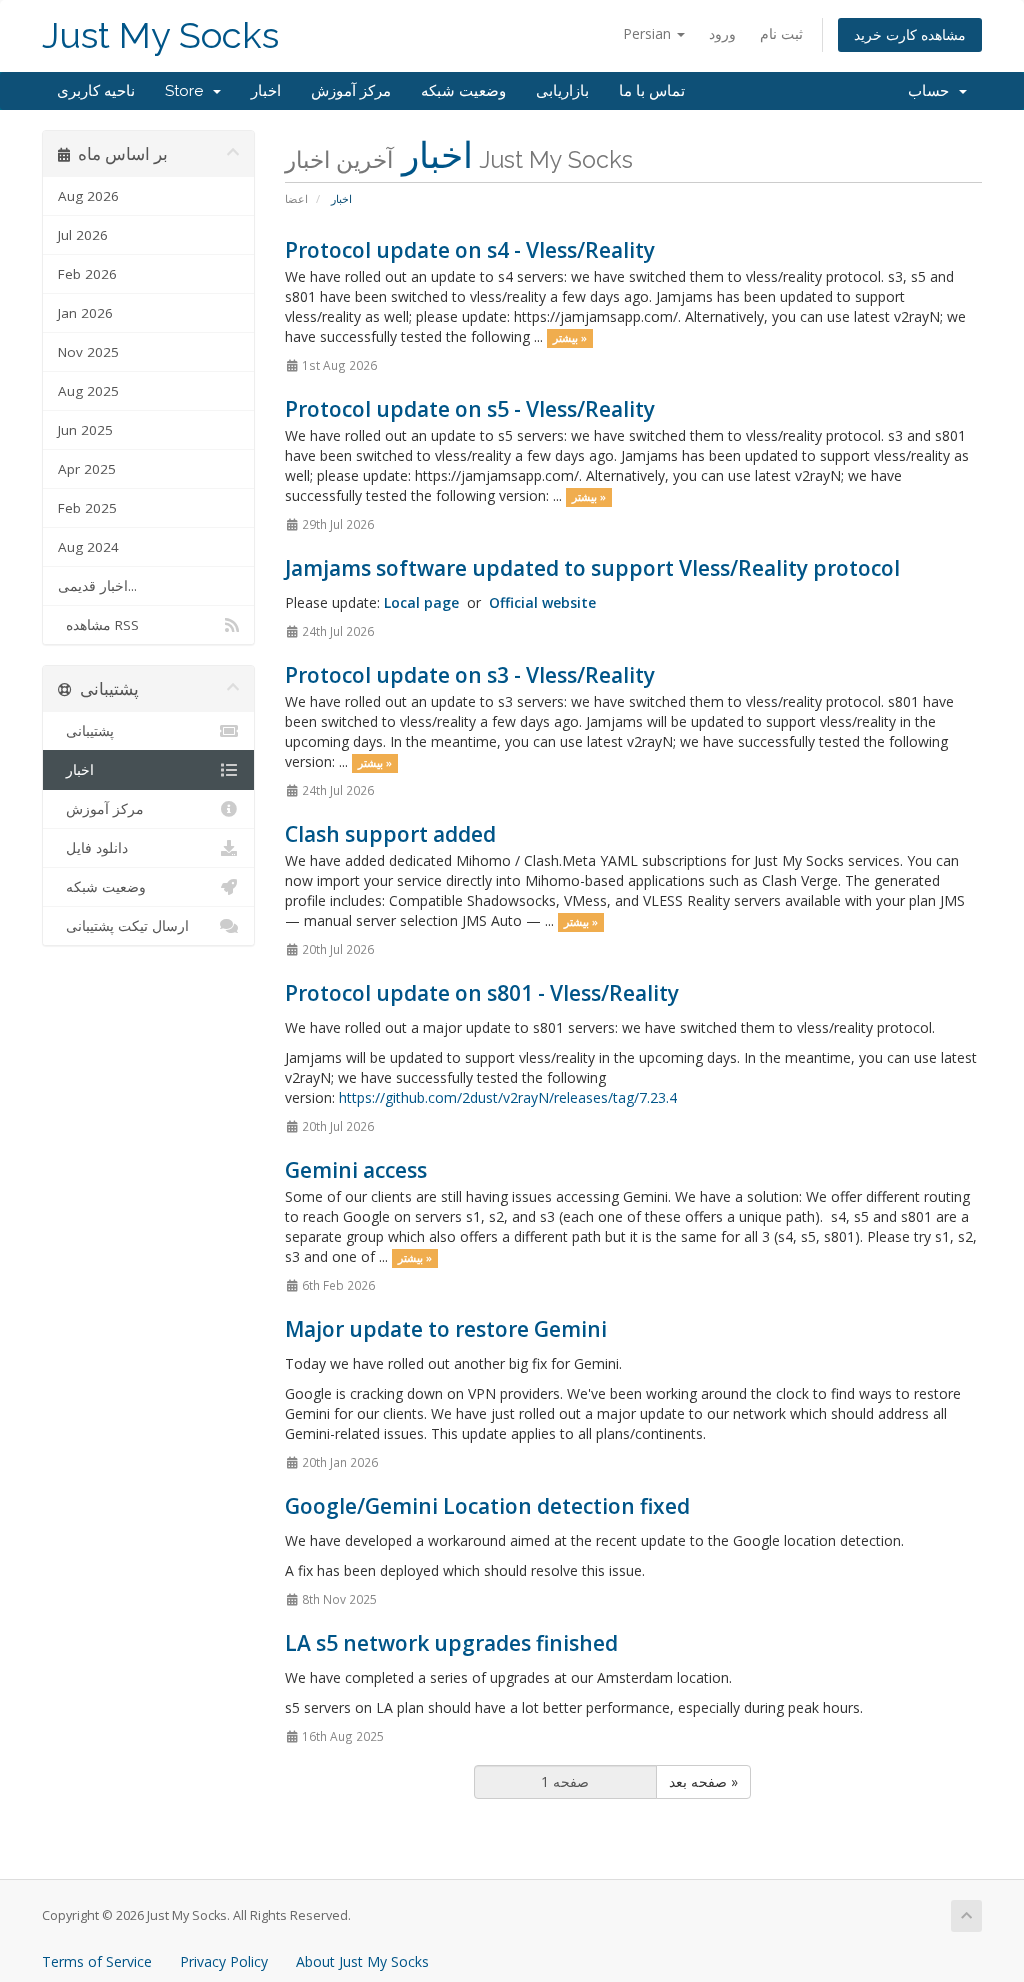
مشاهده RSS (98, 625)
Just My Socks (160, 35)
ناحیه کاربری (96, 91)
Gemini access (356, 1170)
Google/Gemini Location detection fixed (487, 1506)
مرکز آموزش (351, 91)
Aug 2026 (88, 196)
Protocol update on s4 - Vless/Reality (470, 250)
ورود (722, 33)
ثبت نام (781, 33)
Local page (421, 602)
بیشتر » (570, 338)
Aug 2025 (88, 391)
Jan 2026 (85, 313)
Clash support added (390, 834)
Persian (649, 33)
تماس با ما (652, 91)
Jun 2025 (85, 430)
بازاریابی (562, 91)
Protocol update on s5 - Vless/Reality (470, 409)
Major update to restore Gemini (446, 1329)
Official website (542, 602)
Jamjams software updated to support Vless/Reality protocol (592, 568)
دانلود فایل (93, 848)
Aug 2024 (88, 547)
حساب (932, 91)
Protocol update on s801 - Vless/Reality (482, 993)
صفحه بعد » (703, 1781)
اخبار (266, 91)
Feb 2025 (87, 508)
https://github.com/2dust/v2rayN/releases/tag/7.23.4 (508, 1097)
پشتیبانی (86, 731)
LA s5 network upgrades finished (451, 1643)
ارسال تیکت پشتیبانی (123, 926)
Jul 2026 (83, 235)
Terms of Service (97, 1961)
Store (188, 91)
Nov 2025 (88, 352)
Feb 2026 (87, 274)
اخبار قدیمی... (97, 586)
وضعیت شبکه (463, 91)
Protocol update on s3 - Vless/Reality (470, 675)
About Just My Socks (362, 1961)
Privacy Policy (224, 1961)
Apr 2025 (87, 469)
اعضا (296, 198)
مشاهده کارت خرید (910, 34)
